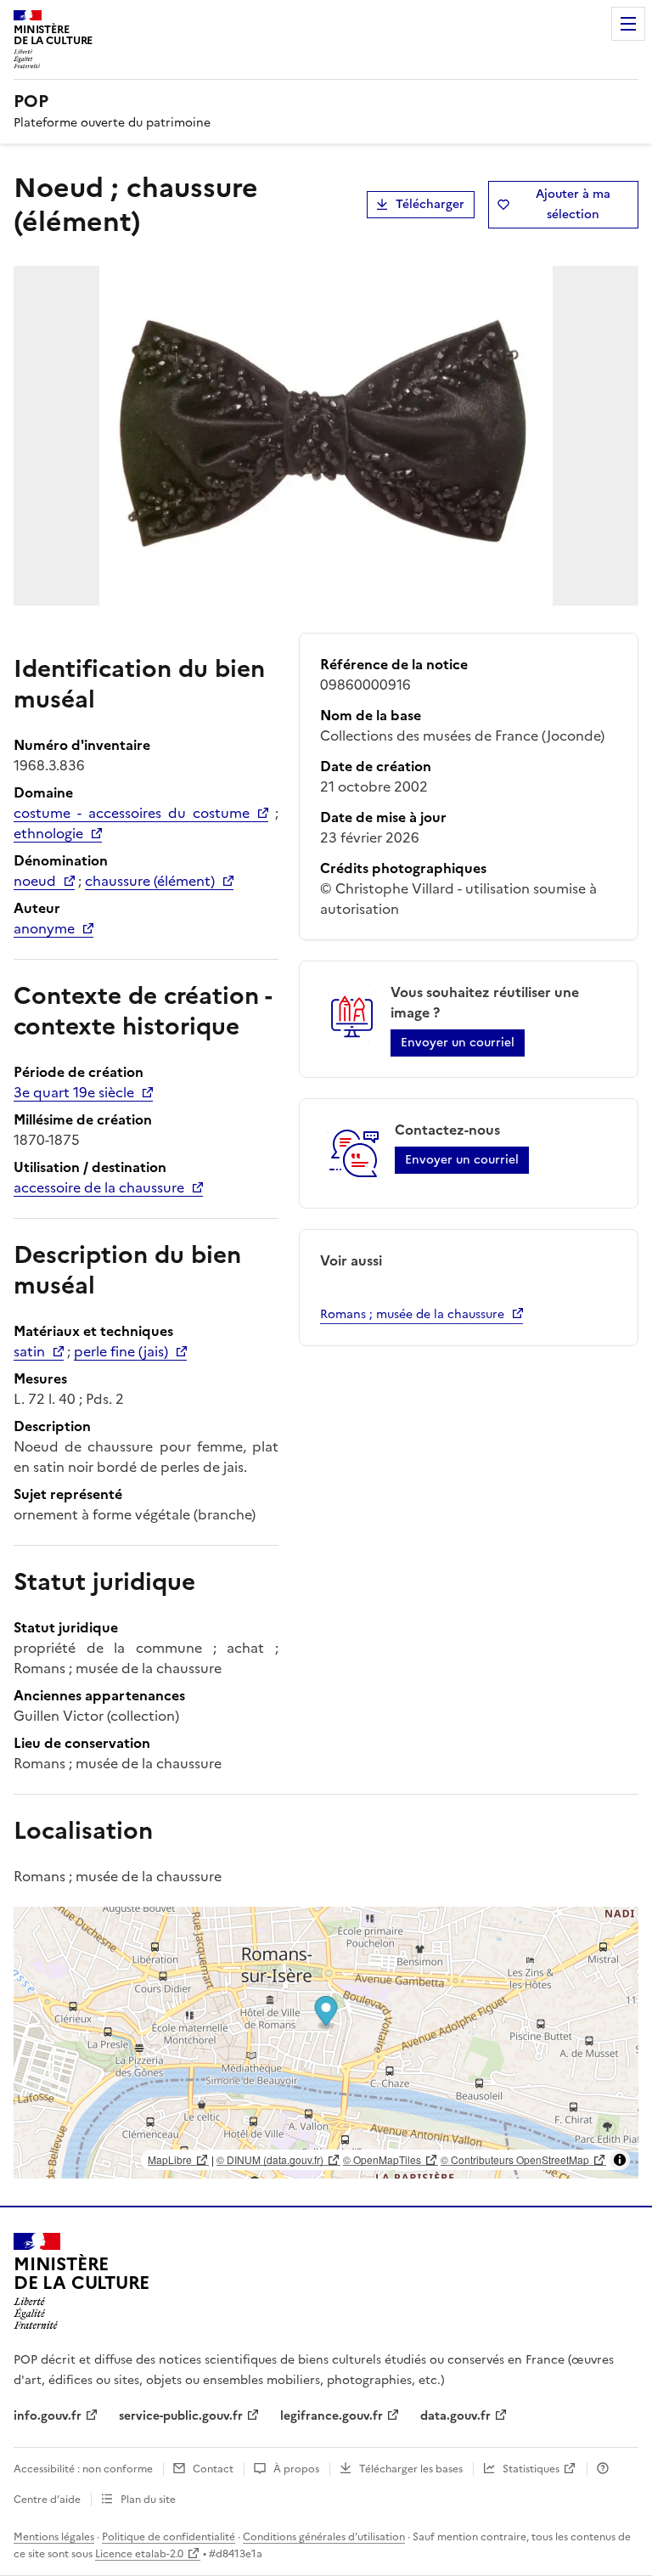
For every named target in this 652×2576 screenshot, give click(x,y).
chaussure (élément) (150, 881)
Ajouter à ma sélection (573, 204)
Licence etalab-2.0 (139, 2554)
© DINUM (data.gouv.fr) (270, 2159)
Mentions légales (54, 2537)
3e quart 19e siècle (74, 1092)
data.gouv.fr (455, 2416)
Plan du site (148, 2500)
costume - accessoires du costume (132, 813)
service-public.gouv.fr (181, 2416)
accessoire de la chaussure (99, 1187)
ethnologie (48, 833)
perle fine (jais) (121, 1351)
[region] (326, 2043)
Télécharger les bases (411, 2469)
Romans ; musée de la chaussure (412, 1314)
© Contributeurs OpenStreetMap (515, 2159)
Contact (213, 2469)
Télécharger (430, 204)
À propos (296, 2469)
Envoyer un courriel (458, 1043)
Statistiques (531, 2469)
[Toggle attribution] (620, 2160)
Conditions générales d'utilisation (324, 2537)
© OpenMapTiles (382, 2159)
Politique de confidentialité (169, 2537)
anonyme (44, 928)
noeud (35, 881)
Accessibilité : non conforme (83, 2469)
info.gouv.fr (48, 2416)
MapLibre (170, 2159)
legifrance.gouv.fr (332, 2416)
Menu (628, 24)
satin (29, 1351)
